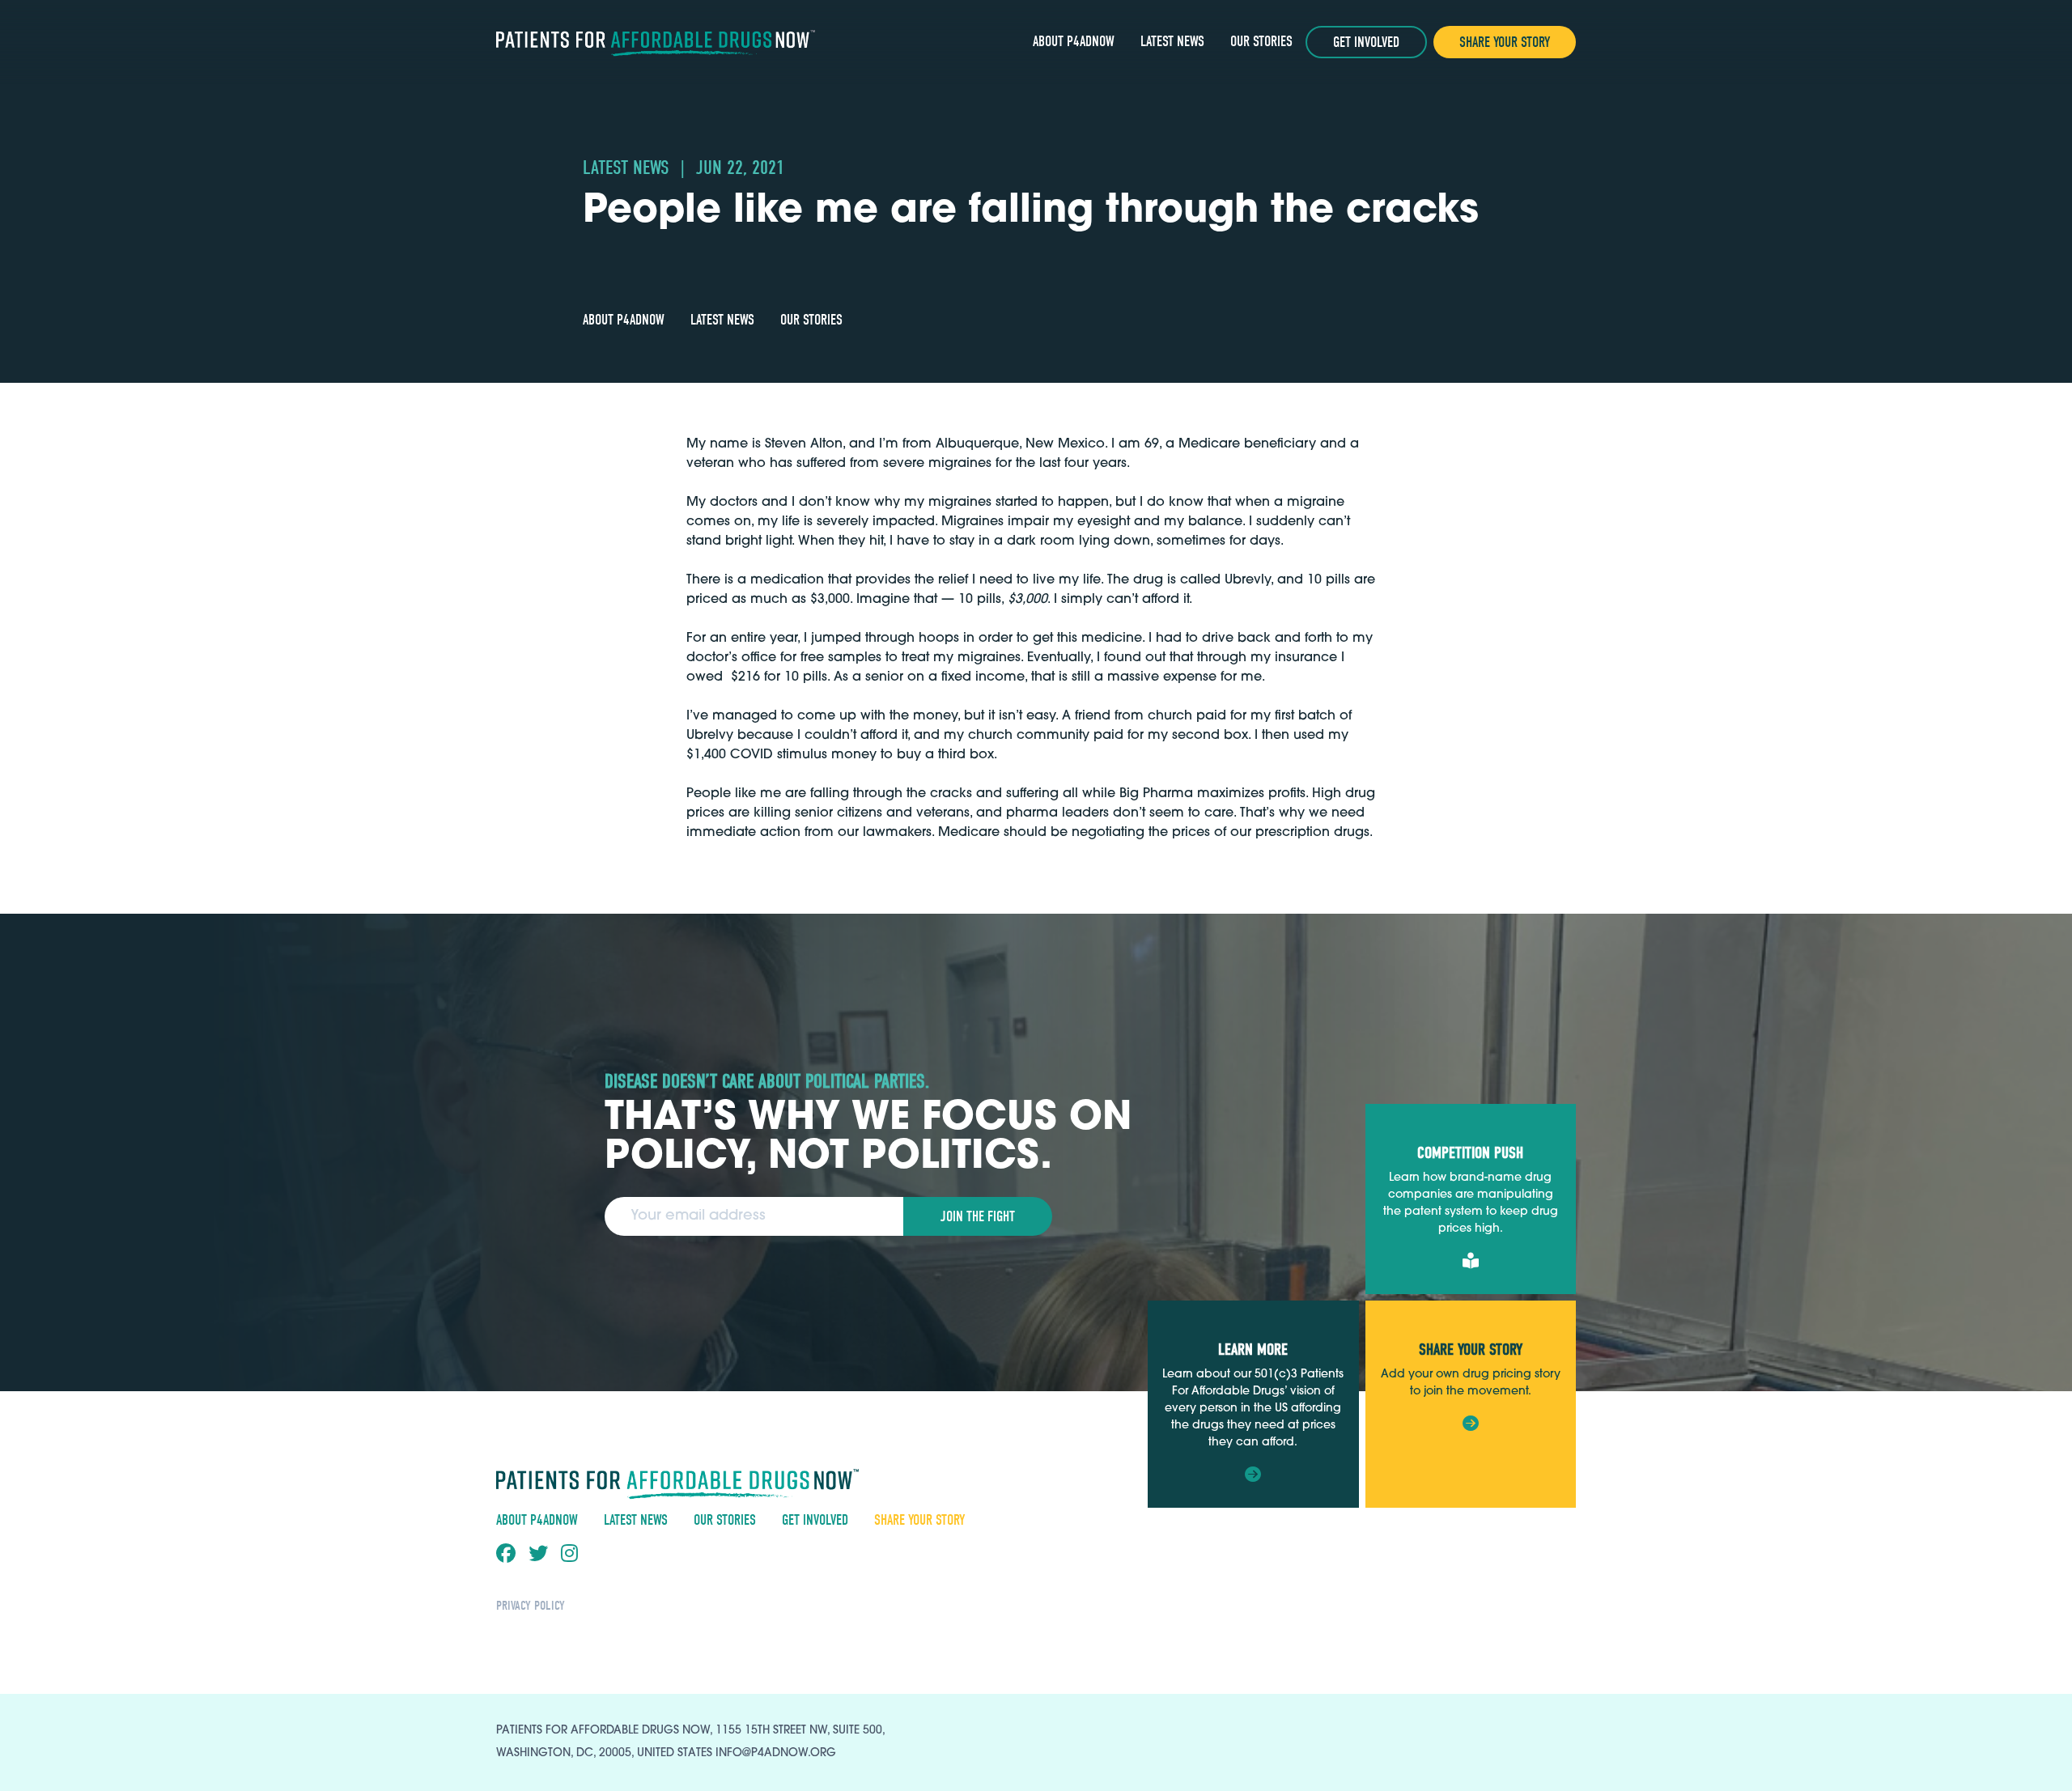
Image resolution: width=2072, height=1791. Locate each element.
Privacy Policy (531, 1606)
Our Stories (1261, 42)
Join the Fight (978, 1217)
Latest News (1172, 42)
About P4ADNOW (1074, 42)
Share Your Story (1505, 42)
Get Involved (1366, 42)
